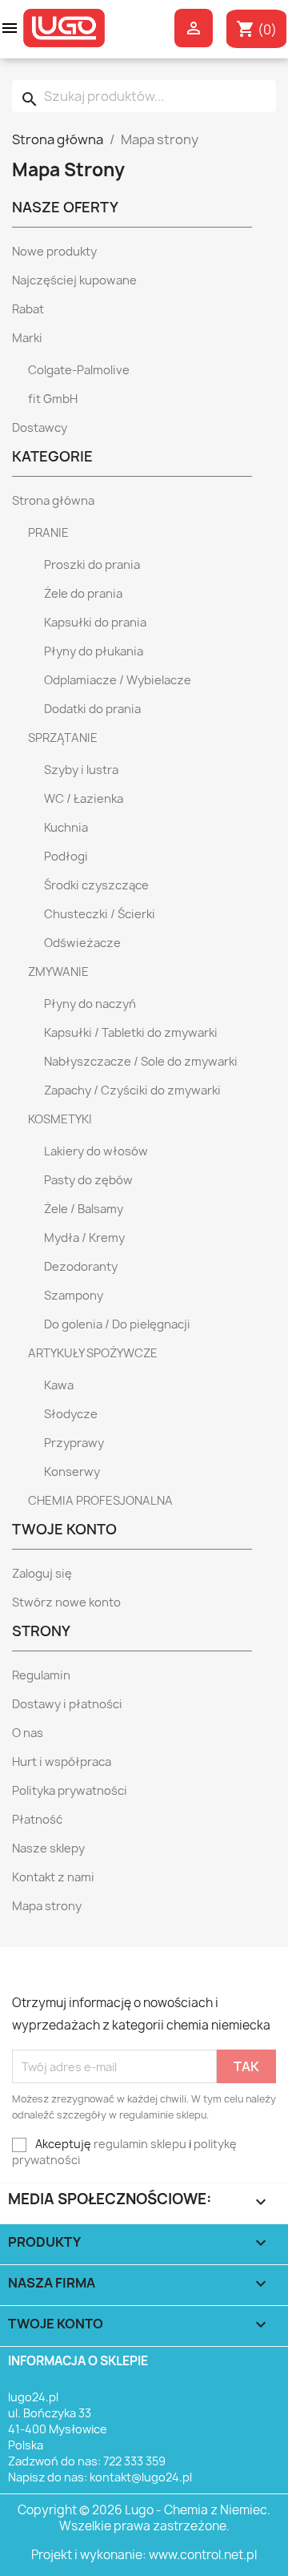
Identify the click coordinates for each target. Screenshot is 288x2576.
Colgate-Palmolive (79, 370)
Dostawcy (40, 428)
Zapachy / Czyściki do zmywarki (132, 1090)
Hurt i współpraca (62, 1762)
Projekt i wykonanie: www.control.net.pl (144, 2555)
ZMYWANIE (58, 972)
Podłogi (66, 857)
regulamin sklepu (140, 2144)
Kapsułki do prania (95, 623)
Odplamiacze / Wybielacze (118, 680)
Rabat (28, 309)
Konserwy (72, 1472)
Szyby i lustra (81, 770)
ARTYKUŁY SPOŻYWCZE (93, 1353)
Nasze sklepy (48, 1848)
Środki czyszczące (96, 885)
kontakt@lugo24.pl (141, 2477)
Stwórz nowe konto (66, 1602)
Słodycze (71, 1414)
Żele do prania (83, 594)
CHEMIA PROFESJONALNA (100, 1501)
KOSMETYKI (60, 1119)
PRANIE (48, 533)
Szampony (74, 1296)
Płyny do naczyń (90, 1004)
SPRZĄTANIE (63, 738)
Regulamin (41, 1675)
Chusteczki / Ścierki (100, 914)
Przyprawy (74, 1443)
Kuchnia (66, 828)
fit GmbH (53, 399)
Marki (27, 338)
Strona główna (53, 501)
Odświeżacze (82, 943)
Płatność (37, 1820)
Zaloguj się (42, 1574)
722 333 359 (134, 2461)
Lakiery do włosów (96, 1151)
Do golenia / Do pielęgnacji (117, 1324)
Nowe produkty (54, 252)
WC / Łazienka (84, 799)
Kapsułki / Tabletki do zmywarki (131, 1033)
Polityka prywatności (70, 1791)
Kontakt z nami (53, 1877)
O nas (28, 1733)
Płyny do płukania (94, 651)
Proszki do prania (92, 565)
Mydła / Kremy (84, 1238)
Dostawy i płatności (67, 1704)
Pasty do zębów (88, 1180)
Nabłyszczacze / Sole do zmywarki (141, 1062)
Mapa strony (47, 1906)
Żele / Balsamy (84, 1209)
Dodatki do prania (92, 709)
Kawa (59, 1385)
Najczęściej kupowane (74, 280)
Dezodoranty (81, 1267)
